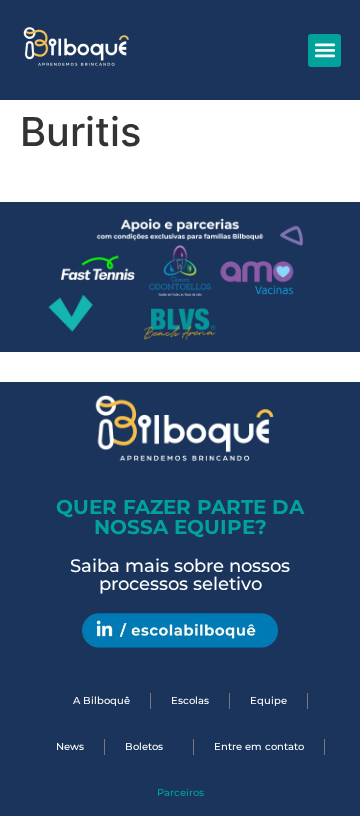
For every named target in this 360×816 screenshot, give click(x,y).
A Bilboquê (101, 700)
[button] (324, 50)
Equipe (268, 700)
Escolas (190, 700)
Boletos (144, 746)
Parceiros (180, 792)
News (70, 746)
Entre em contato (259, 746)
